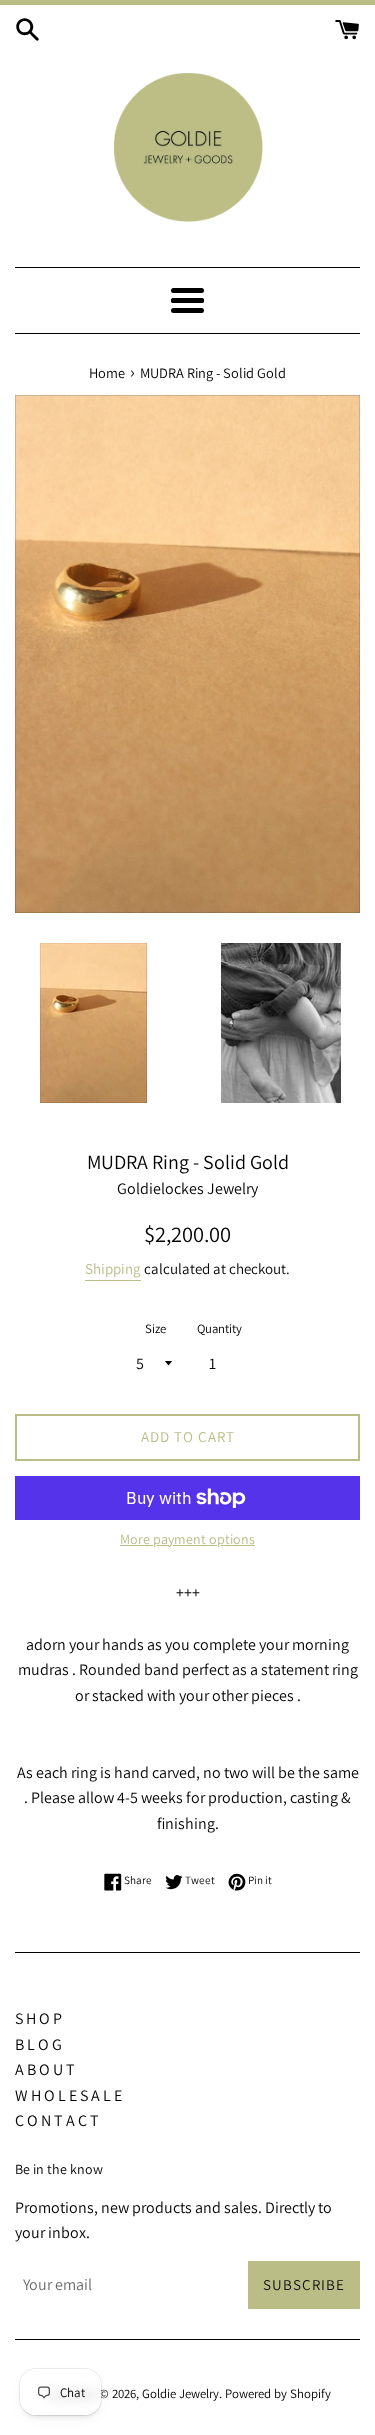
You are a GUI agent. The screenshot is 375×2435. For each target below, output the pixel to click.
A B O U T (45, 2069)
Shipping (113, 1268)
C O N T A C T (57, 2120)
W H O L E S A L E (68, 2095)
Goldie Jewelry (180, 2393)
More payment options (187, 1539)
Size (155, 1328)
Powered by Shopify (278, 2393)
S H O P (38, 2018)
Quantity (219, 1328)
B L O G (38, 2044)
